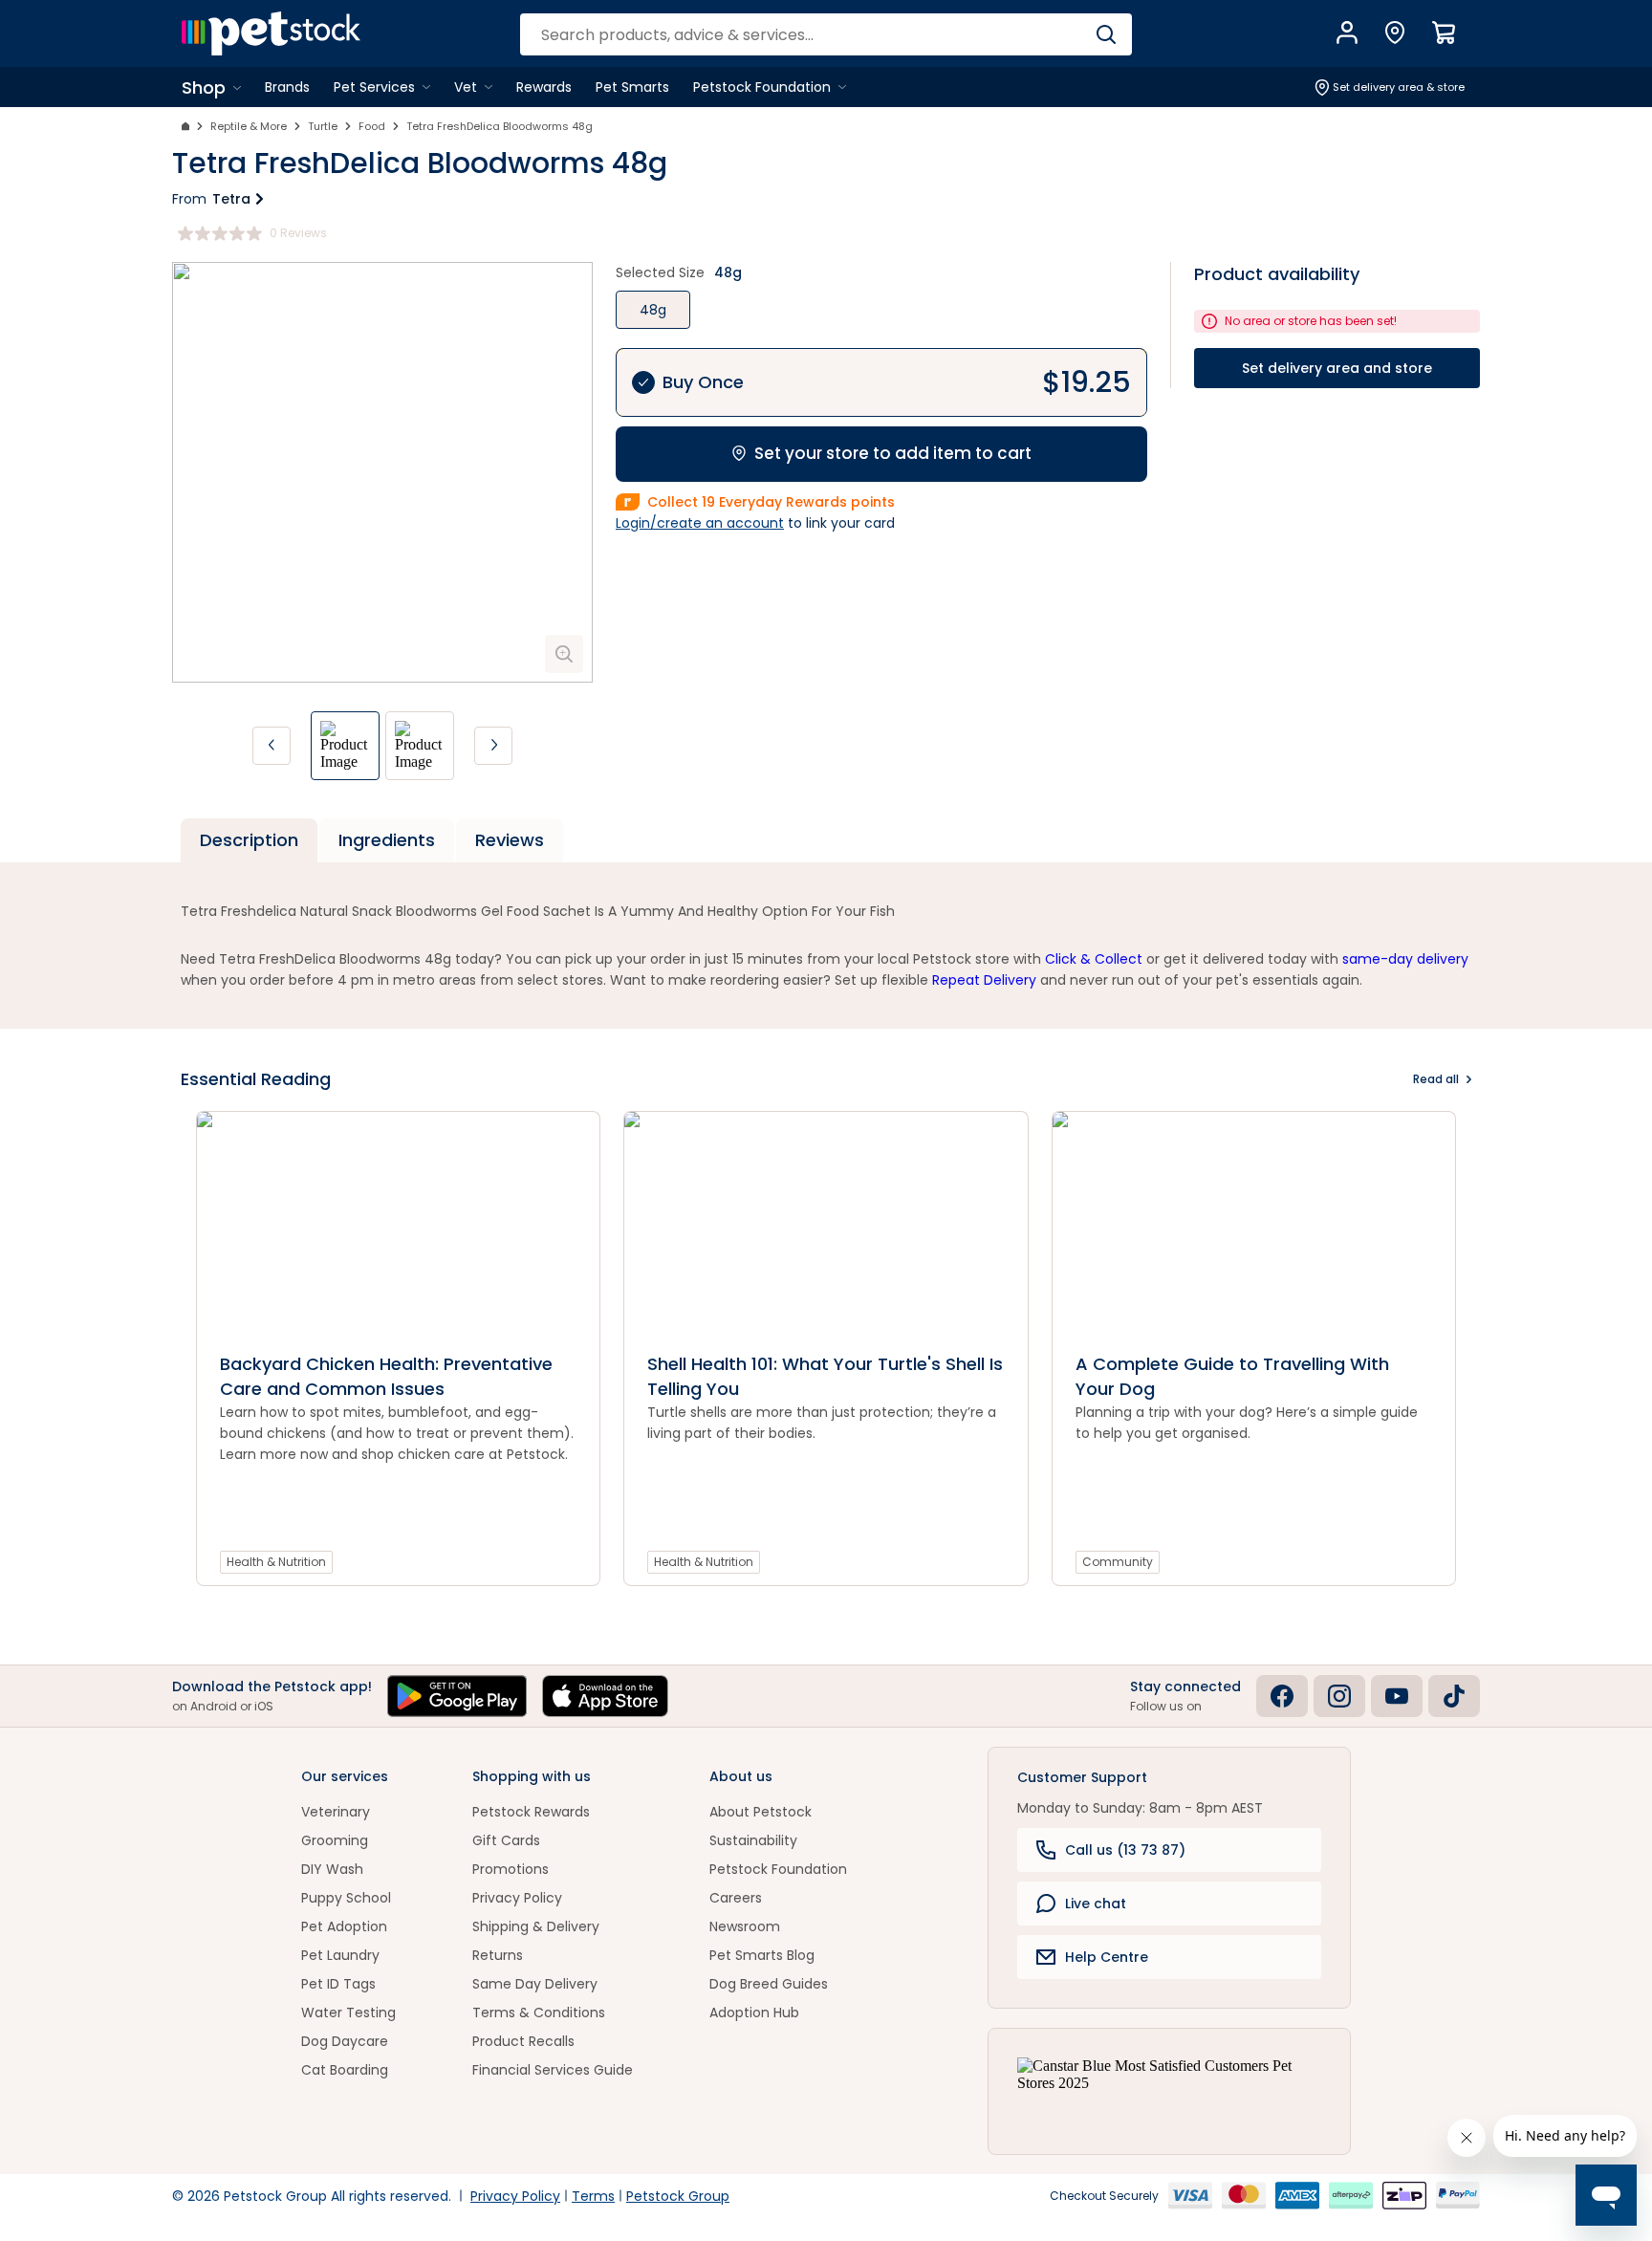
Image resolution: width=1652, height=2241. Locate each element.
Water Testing (348, 2013)
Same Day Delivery (535, 1984)
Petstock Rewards (531, 1812)
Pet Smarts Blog (762, 1955)
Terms (593, 2196)
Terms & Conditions (539, 2013)
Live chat (1096, 1904)
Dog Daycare (345, 2041)
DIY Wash (332, 1869)
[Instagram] (1339, 1696)
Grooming (335, 1840)
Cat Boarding (345, 2070)
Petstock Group (678, 2196)
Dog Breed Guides (769, 1984)
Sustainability (753, 1840)
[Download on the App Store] (605, 1696)
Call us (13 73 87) (1125, 1850)
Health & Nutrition (276, 1562)
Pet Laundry (340, 1955)
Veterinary (336, 1812)
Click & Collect (1094, 959)
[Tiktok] (1454, 1696)
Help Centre (1107, 1957)
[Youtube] (1397, 1696)
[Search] (1106, 34)
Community (1118, 1562)
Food (372, 126)
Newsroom (745, 1926)
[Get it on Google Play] (457, 1696)
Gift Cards (506, 1840)
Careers (736, 1898)
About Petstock (761, 1812)
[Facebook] (1282, 1696)
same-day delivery (1405, 959)
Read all (1436, 1079)
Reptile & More (249, 126)
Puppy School (346, 1898)
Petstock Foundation (778, 1869)
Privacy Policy (517, 1898)
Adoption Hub (754, 2013)
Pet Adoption (344, 1926)
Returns (498, 1955)
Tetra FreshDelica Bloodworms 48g (500, 126)
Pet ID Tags (338, 1984)
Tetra (231, 199)
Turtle (323, 126)
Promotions (511, 1869)
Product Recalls (523, 2041)
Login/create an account (700, 523)
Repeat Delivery (984, 980)
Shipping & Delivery (536, 1926)
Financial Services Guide (553, 2070)
